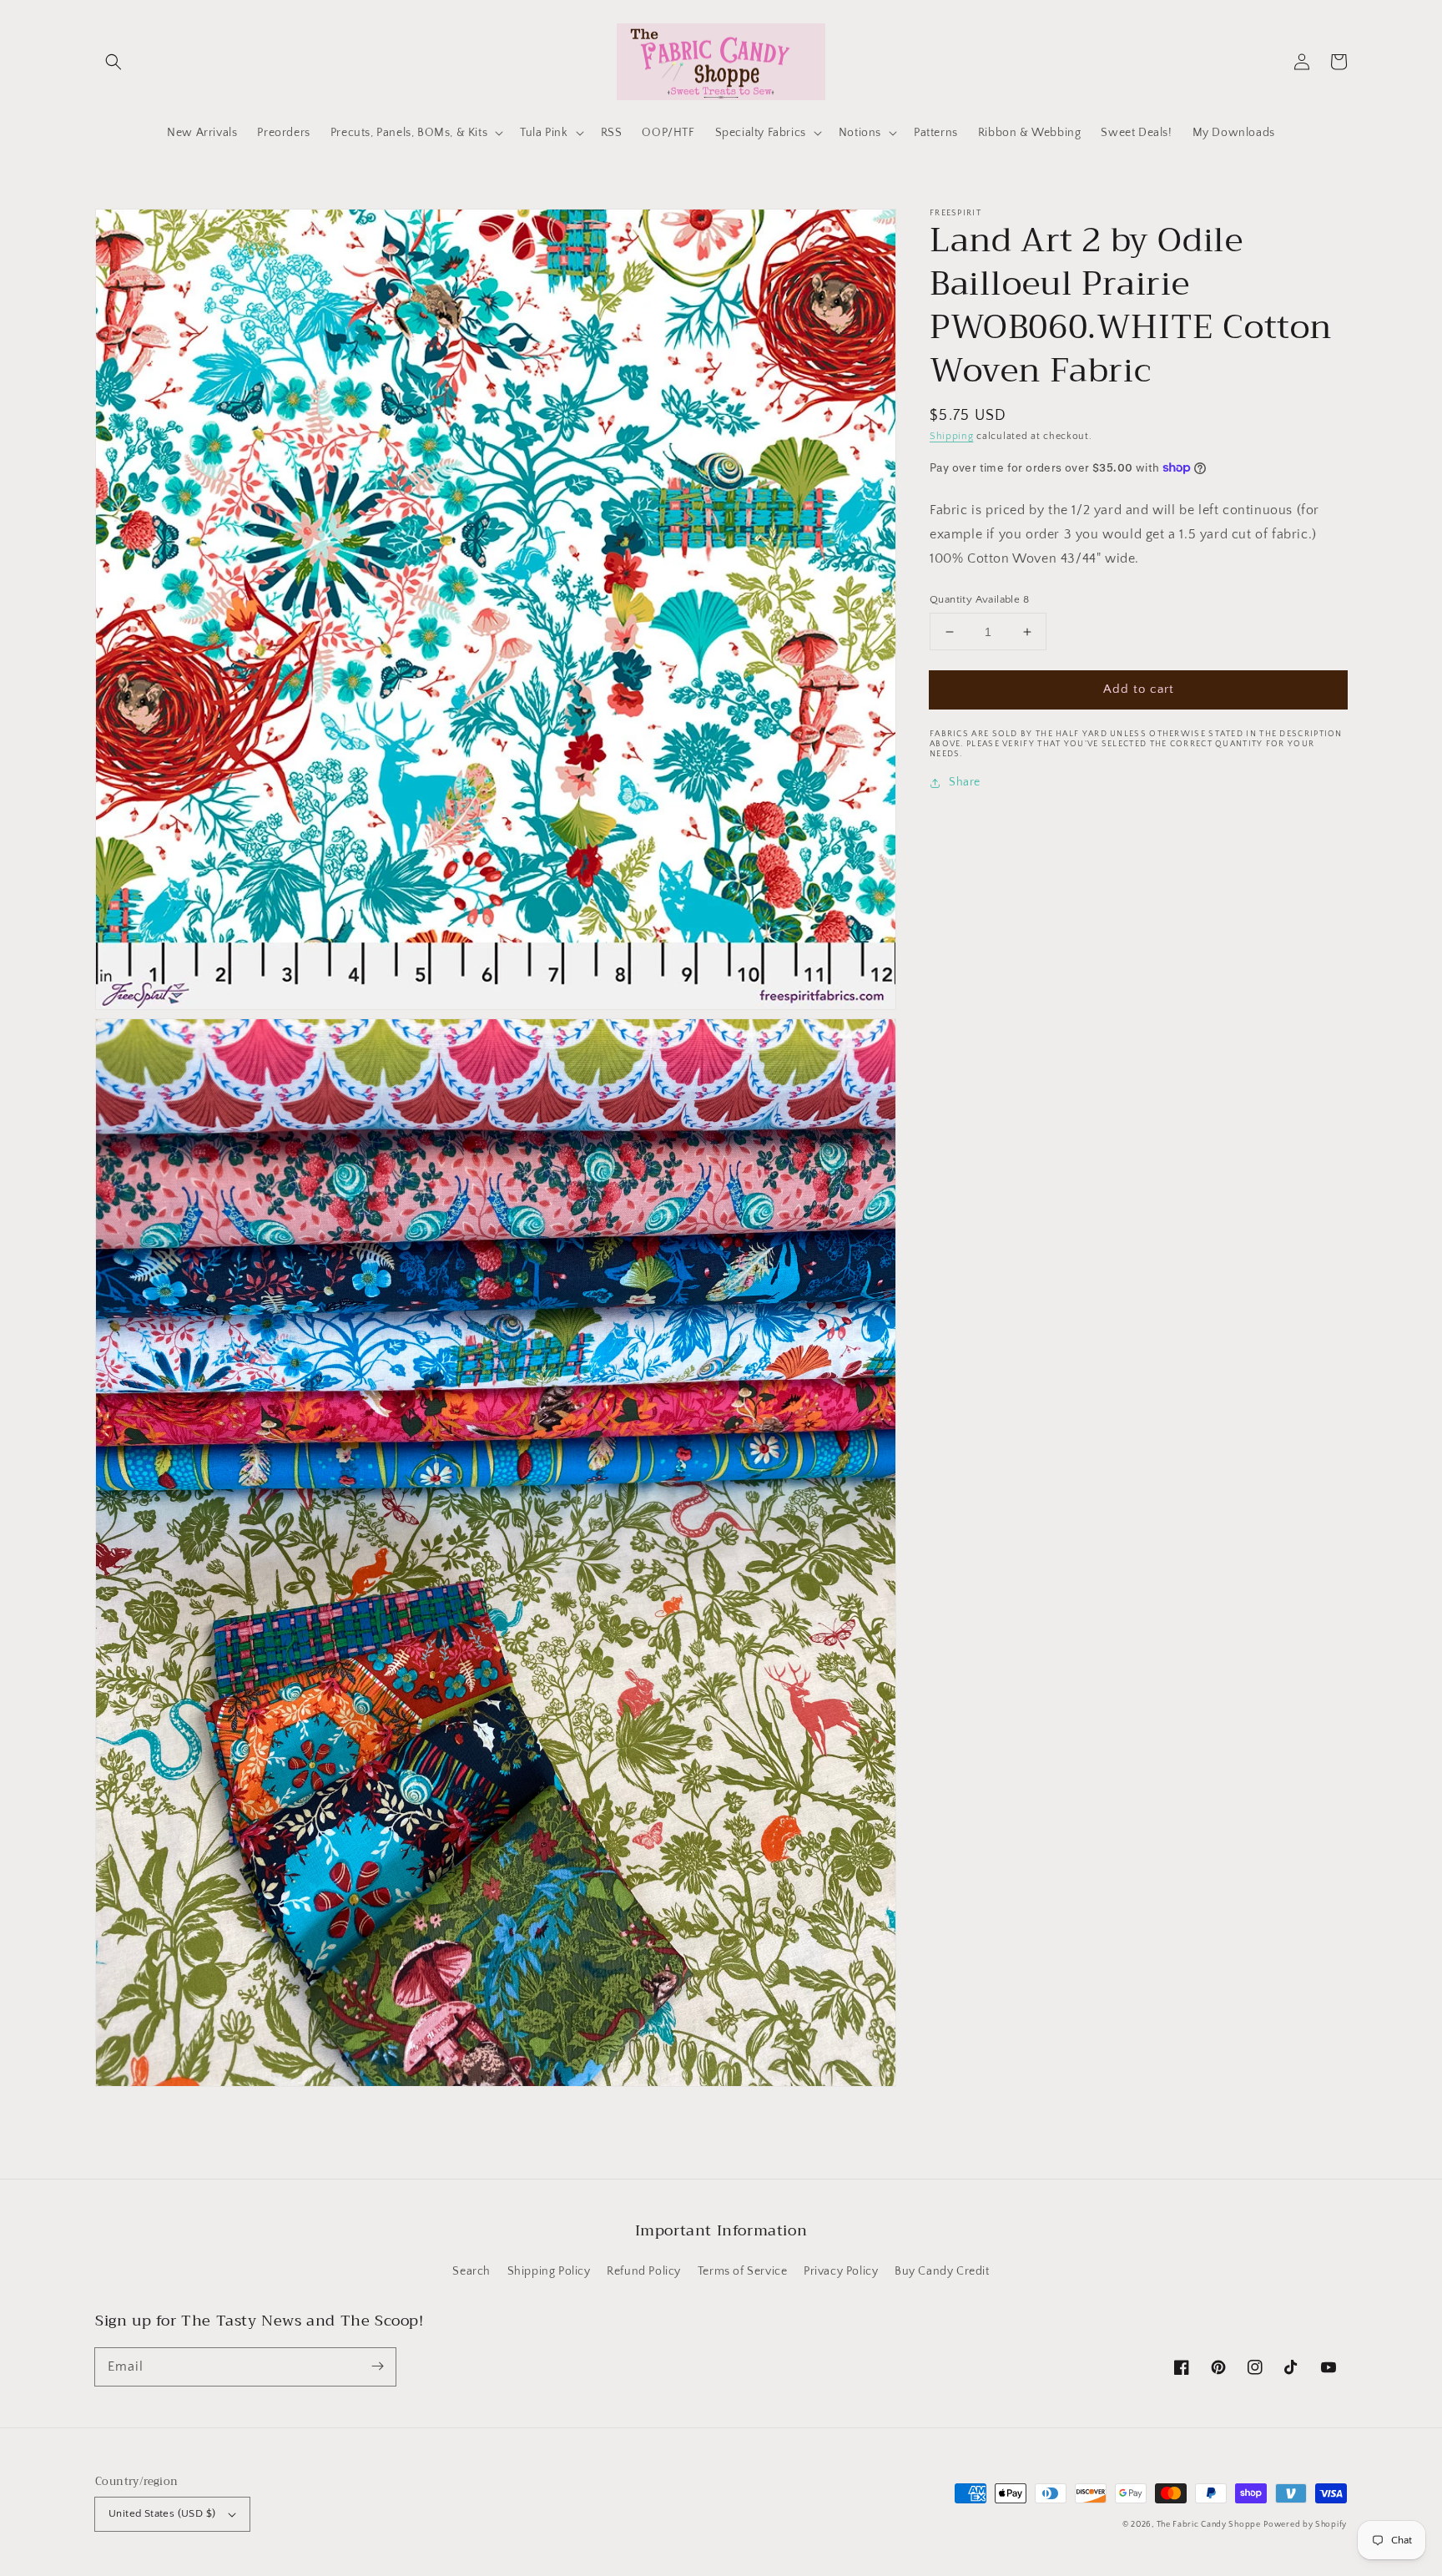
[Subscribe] (377, 2366)
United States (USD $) (162, 2513)
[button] (113, 62)
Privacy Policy (841, 2271)
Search (471, 2271)
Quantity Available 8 (979, 599)
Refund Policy (644, 2271)
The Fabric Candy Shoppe (1209, 2525)
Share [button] (965, 783)
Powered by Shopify (1305, 2525)
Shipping (952, 436)
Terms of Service (743, 2271)
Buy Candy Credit (942, 2271)
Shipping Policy (549, 2271)
